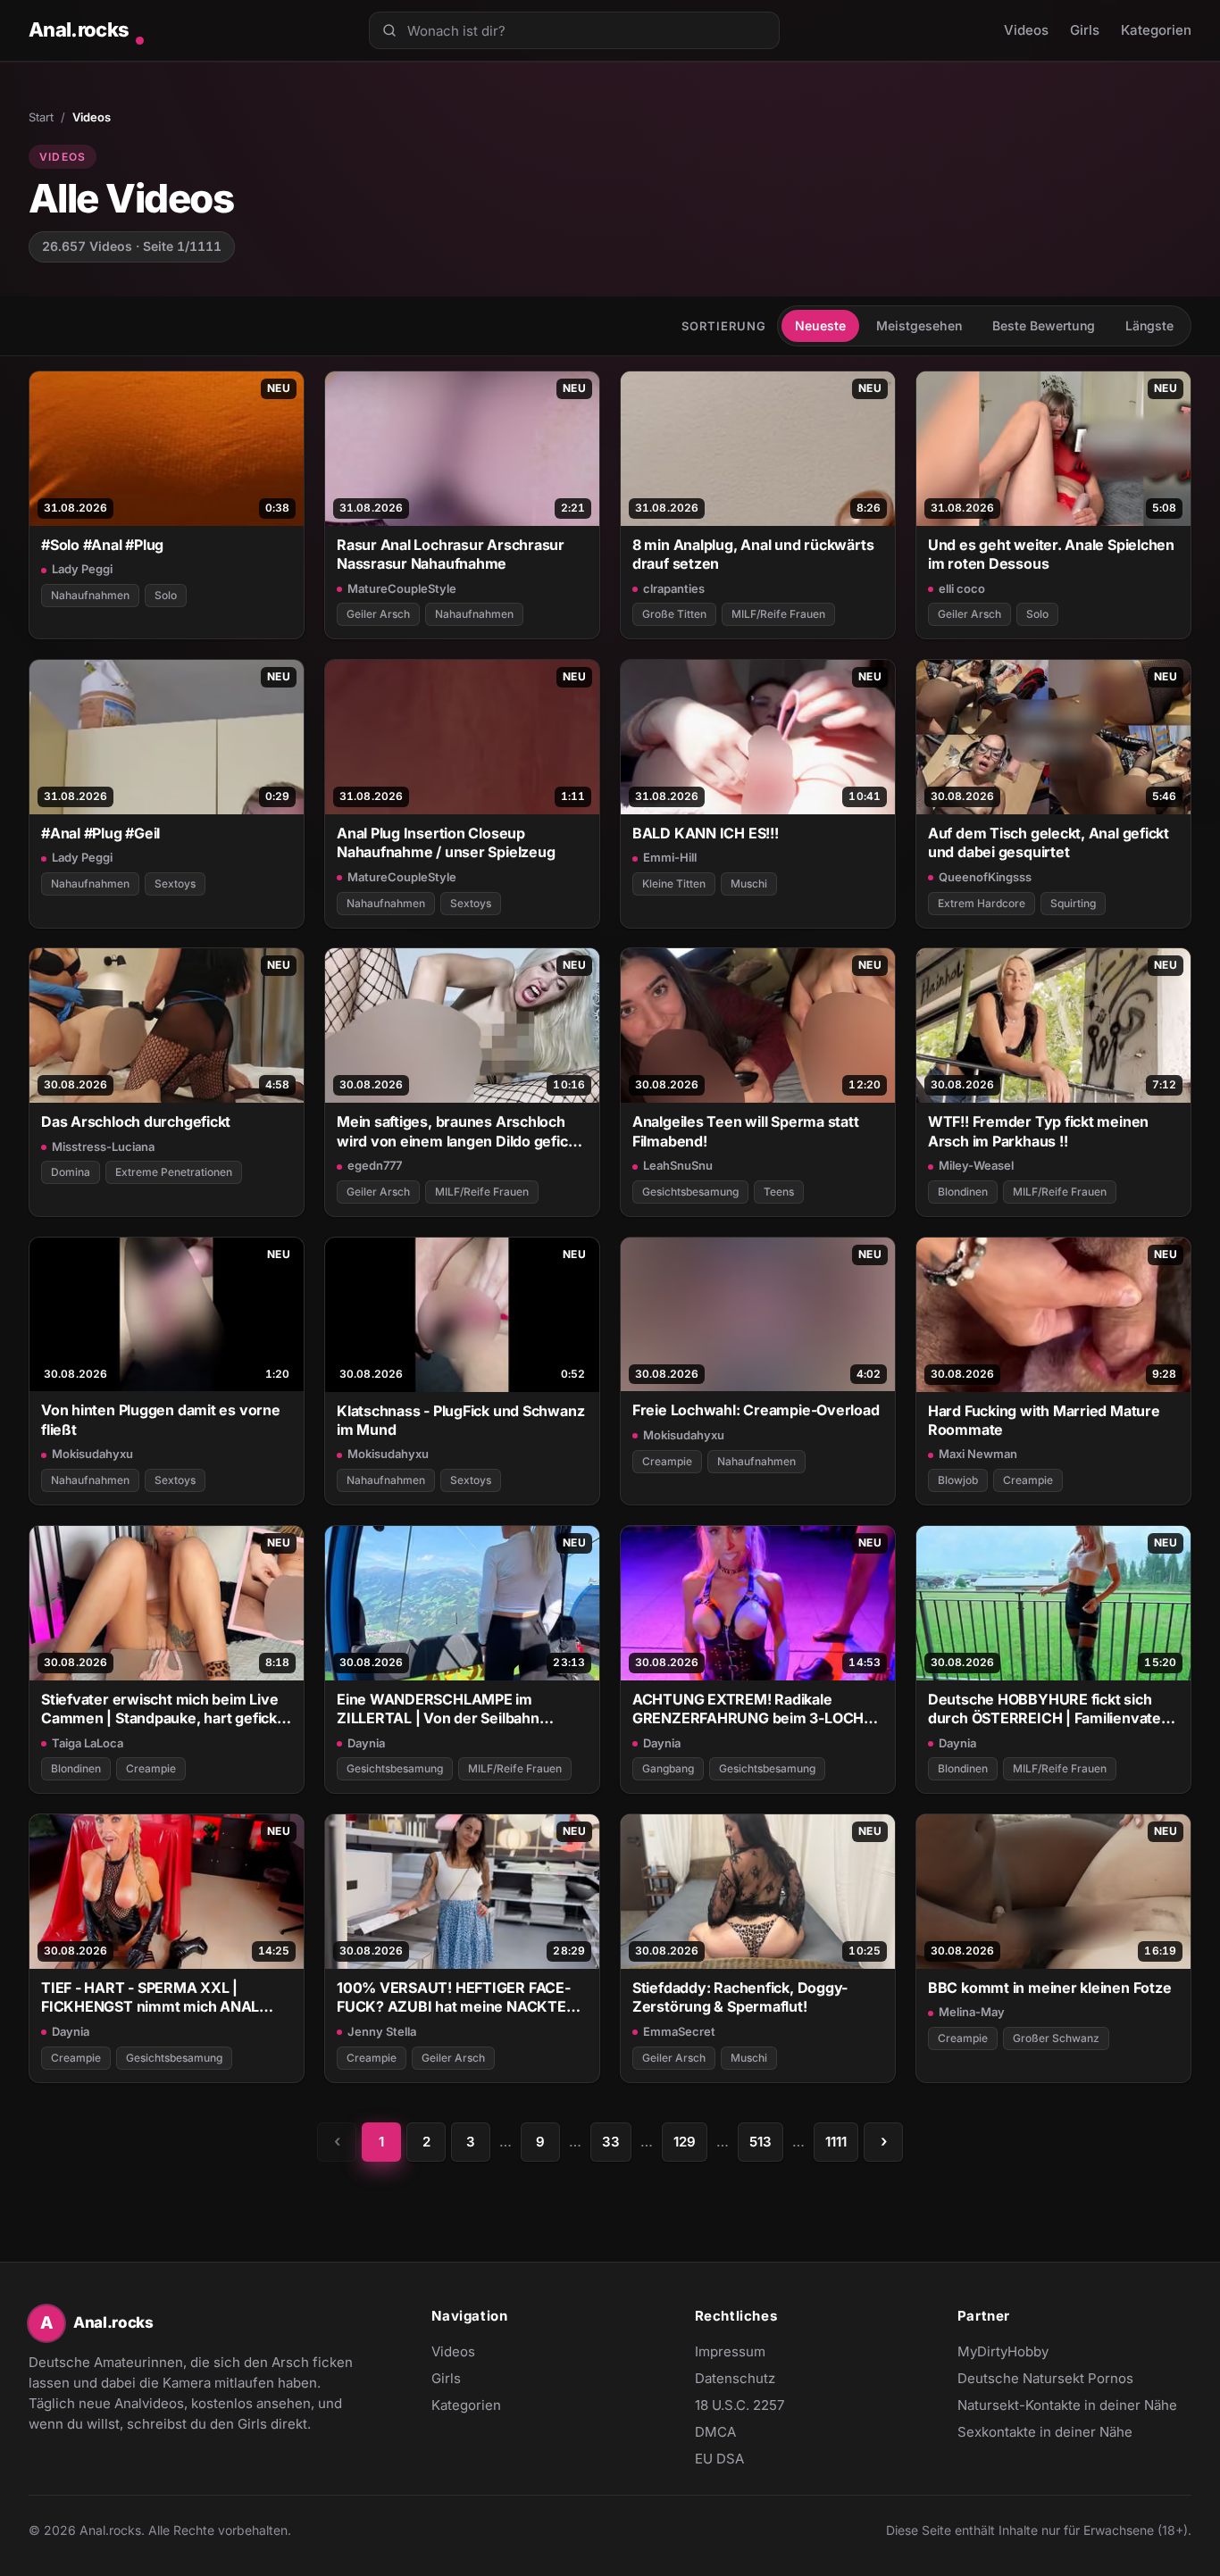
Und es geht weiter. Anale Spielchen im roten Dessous (1051, 554)
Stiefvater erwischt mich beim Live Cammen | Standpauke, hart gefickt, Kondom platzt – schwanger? (163, 1709)
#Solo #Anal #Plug (102, 545)
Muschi (749, 884)
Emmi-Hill (670, 857)
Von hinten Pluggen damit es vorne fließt (161, 1419)
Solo (166, 595)
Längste (1149, 325)
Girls (1085, 30)
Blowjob (958, 1480)
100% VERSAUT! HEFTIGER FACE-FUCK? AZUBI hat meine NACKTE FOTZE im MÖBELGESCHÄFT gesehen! (454, 1998)
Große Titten (674, 614)
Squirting (1073, 903)
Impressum (730, 2351)
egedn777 (375, 1165)
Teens (779, 1192)
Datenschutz (735, 2378)
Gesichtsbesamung (690, 1192)
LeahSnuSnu (678, 1165)
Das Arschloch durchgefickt (136, 1121)
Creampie (667, 1461)
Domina (71, 1172)
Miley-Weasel (976, 1165)
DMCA (715, 2432)
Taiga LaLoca (88, 1743)
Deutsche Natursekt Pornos (1045, 2380)
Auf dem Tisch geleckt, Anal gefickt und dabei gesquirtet (1049, 842)
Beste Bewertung (1044, 325)
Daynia (366, 1743)
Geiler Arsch (378, 614)
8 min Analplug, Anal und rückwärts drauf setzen (753, 554)
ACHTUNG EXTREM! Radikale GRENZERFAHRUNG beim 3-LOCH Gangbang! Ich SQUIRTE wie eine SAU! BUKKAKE (748, 1709)
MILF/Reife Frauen (778, 614)
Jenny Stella (382, 2031)
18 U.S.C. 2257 (740, 2405)
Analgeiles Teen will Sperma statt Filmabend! (746, 1131)
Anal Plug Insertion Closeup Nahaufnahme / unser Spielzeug (446, 842)
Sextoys (175, 884)
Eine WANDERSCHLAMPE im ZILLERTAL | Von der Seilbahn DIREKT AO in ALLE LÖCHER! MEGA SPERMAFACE (457, 1709)
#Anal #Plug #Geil (100, 833)
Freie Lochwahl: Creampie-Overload (756, 1410)
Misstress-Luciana (103, 1146)
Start (41, 117)
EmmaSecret (679, 2031)
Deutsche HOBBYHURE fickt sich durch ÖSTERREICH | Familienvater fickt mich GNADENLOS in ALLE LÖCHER (1048, 1709)
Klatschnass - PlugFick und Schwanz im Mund (460, 1420)
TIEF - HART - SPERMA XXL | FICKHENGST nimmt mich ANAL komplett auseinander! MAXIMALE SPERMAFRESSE (159, 1998)
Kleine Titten (674, 884)
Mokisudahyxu (92, 1454)
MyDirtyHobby (1038, 2353)
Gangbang (668, 1768)
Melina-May (972, 2012)
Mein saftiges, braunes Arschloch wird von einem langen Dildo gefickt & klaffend (459, 1132)
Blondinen (963, 1192)
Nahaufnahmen (90, 595)
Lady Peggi (82, 569)
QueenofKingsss (985, 877)
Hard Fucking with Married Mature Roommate (1044, 1420)
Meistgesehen (919, 325)
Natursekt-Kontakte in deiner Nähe (1067, 2406)
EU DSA (719, 2459)
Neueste (820, 325)
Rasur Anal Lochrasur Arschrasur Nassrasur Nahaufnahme (451, 554)
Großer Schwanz (1056, 2038)
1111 (836, 2142)
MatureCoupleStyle (402, 588)
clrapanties (674, 588)
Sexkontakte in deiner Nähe (1045, 2433)
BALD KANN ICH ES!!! (706, 833)
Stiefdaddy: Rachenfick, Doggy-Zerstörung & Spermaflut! (740, 1997)
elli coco (962, 588)
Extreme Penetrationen (174, 1172)
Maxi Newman (978, 1454)
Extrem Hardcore (982, 903)
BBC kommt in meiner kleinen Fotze (1050, 1988)
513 (760, 2142)
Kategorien (1156, 30)
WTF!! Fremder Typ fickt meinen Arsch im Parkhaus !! (1038, 1131)
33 (611, 2142)
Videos (1026, 30)
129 (685, 2142)
